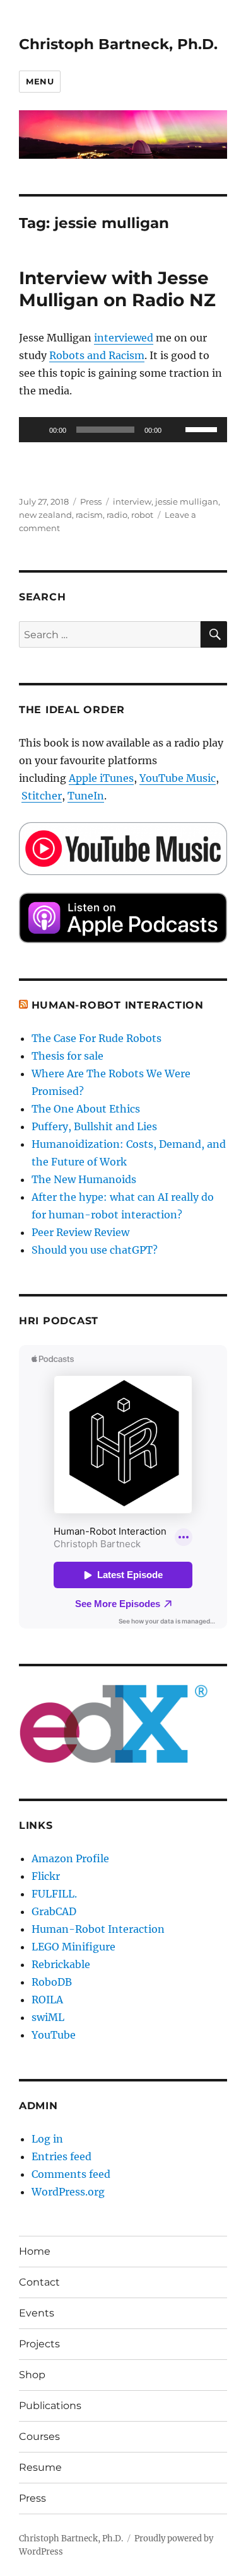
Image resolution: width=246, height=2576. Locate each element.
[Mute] (175, 430)
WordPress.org (68, 2192)
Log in (47, 2139)
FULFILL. (54, 1894)
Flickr (46, 1876)
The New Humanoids (84, 1179)
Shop (32, 2375)
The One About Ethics (86, 1109)
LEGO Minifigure (73, 1947)
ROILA (47, 2000)
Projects (39, 2344)
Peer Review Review (80, 1232)
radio (117, 515)
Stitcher (42, 796)
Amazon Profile (70, 1858)
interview (132, 501)
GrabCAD (54, 1911)
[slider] (203, 428)
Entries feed (61, 2156)
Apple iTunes (101, 778)
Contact (39, 2282)
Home (35, 2251)
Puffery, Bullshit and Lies (94, 1126)
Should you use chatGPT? (95, 1250)
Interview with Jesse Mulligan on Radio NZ (117, 289)
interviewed (124, 338)
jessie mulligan (187, 501)
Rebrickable (61, 1964)
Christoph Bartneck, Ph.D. (118, 44)
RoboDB (52, 1982)
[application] (123, 430)
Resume (40, 2467)
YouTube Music (178, 778)
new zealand (45, 515)
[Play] (35, 430)
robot (142, 515)
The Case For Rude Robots (98, 1038)
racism (89, 515)
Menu (40, 81)
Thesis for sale (67, 1056)
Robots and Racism (97, 355)
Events (37, 2313)
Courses (39, 2436)
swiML (48, 2017)
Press (91, 501)
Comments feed (71, 2174)
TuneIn (86, 796)
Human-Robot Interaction (118, 1005)
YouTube (54, 2035)
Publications (50, 2406)
